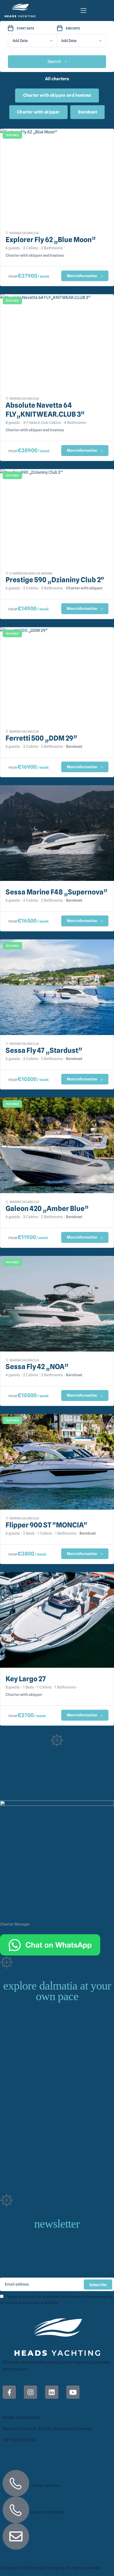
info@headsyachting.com (69, 2527)
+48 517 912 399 (54, 2501)
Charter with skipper (38, 112)
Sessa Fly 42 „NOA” (37, 1367)
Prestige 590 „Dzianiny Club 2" (55, 580)
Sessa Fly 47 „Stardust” (44, 1050)
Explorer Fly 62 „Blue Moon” (51, 240)
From (13, 276)
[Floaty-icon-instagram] (30, 2392)
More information (82, 276)
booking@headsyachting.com (60, 1931)
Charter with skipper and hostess (57, 95)
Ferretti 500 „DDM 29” (41, 738)
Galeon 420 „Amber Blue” (47, 1208)
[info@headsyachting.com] (16, 2536)
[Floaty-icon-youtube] (73, 2392)
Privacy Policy (70, 2303)
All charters (57, 79)
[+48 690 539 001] (16, 2483)
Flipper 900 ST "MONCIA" (46, 1525)
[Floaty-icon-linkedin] (52, 2392)
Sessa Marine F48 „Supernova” (56, 892)
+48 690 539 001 (16, 1931)
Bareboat (87, 112)
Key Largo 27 (26, 1679)
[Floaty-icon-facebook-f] (9, 2392)
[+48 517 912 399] (16, 2510)
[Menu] (84, 10)
